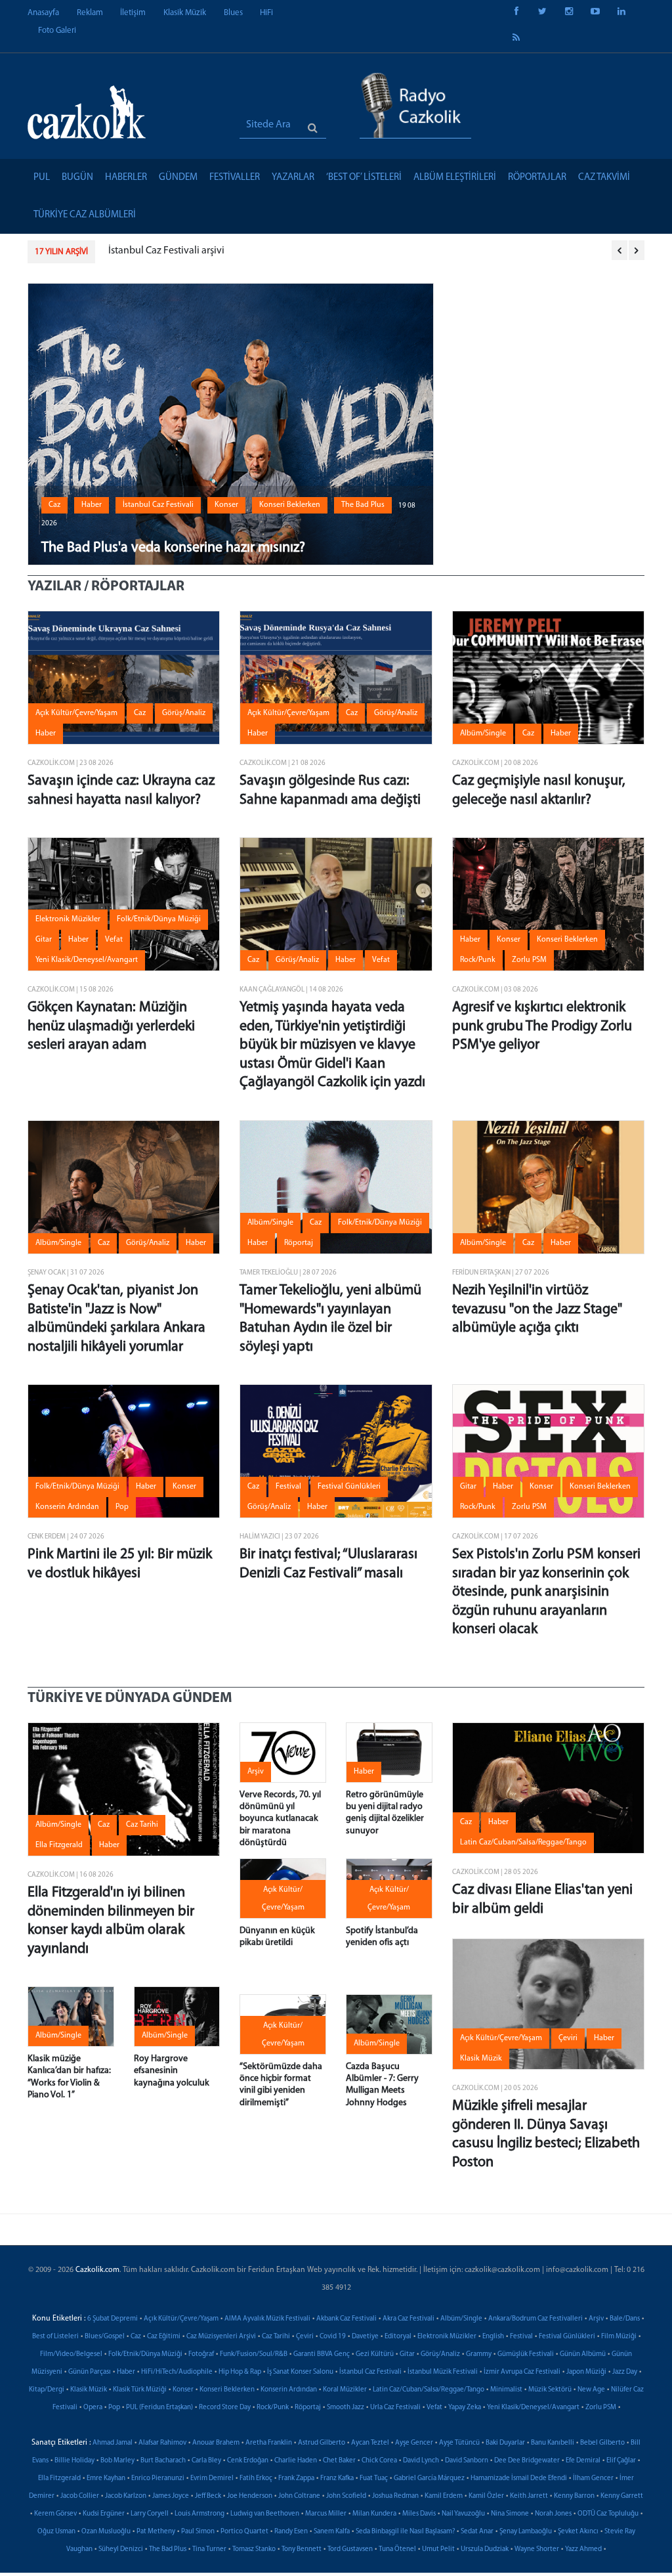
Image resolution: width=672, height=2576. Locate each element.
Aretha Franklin (269, 2443)
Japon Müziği (586, 2372)
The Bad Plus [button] (363, 505)
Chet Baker (339, 2461)
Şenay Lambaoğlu (526, 2532)
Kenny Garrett (622, 2496)
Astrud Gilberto (322, 2443)
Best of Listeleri (55, 2337)
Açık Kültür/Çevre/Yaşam (181, 2319)
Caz (136, 2337)
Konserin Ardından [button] (67, 1507)
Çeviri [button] (568, 2038)
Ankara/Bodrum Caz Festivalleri (535, 2319)
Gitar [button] (44, 940)
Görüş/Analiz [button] (184, 713)
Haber (126, 2372)
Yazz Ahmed (583, 2549)
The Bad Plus (168, 2549)
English (493, 2337)
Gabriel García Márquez (429, 2478)
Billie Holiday (74, 2461)
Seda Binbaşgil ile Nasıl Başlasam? (405, 2532)
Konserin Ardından (289, 2390)
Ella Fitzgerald (59, 2478)
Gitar (407, 2354)
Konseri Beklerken (227, 2390)
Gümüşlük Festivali (526, 2354)
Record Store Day (225, 2408)
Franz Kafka (337, 2478)
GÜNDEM (178, 178)
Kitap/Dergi (47, 2390)
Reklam (90, 13)
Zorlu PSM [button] (529, 960)
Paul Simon (198, 2532)
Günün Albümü (583, 2354)
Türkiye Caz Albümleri (85, 215)
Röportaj (308, 2408)
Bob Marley (117, 2461)
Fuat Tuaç (374, 2478)
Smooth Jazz (346, 2408)
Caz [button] (54, 505)
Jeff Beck (208, 2496)
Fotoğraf (201, 2354)
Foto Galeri (57, 31)
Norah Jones (553, 2514)
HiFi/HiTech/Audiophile (177, 2372)
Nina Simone (510, 2514)
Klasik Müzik (185, 13)
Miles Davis (419, 2514)
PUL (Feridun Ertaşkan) (159, 2408)
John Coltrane (299, 2496)
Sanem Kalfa (332, 2532)
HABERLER (126, 178)
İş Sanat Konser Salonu (300, 2372)
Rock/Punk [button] (478, 960)
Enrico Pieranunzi (158, 2478)
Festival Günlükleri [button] (349, 1487)
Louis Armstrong (199, 2514)
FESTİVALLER (235, 178)
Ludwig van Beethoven (265, 2514)
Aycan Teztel (370, 2443)
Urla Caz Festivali (395, 2408)
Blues (233, 13)
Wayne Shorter (537, 2549)
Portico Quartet (244, 2532)
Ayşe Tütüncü (459, 2443)
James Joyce (171, 2496)
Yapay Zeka (465, 2408)
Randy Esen (291, 2532)
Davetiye (365, 2337)
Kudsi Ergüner (104, 2514)
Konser (183, 2390)
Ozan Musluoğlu (106, 2532)
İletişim (133, 13)
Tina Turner (209, 2549)
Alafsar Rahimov (162, 2443)
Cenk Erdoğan (248, 2461)
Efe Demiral (583, 2461)
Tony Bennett (302, 2549)
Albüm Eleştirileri (455, 178)
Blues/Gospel (105, 2337)
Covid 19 (333, 2337)
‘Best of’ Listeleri (364, 178)
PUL (42, 178)
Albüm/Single (461, 2319)
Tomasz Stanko (254, 2549)
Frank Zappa (296, 2478)
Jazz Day (625, 2372)
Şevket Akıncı (578, 2532)
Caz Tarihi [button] (142, 1825)
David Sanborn (467, 2461)
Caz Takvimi (604, 178)
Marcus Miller (326, 2514)
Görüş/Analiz (440, 2354)
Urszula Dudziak (485, 2549)
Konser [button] (226, 505)
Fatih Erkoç (256, 2478)
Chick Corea (379, 2461)
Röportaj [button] (299, 1243)
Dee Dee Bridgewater (527, 2461)
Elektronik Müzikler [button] (68, 919)
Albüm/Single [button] (483, 733)
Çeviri (305, 2337)
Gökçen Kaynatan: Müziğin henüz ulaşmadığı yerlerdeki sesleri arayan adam (111, 1026)
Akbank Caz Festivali (346, 2319)
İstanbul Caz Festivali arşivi (166, 251)
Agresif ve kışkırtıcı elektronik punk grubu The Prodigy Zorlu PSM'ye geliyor (542, 1026)
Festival (521, 2337)
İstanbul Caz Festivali (370, 2372)
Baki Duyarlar (505, 2443)
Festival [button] (288, 1487)
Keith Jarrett (529, 2496)
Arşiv (596, 2319)
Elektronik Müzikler (447, 2337)
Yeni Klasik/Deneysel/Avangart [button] (87, 960)
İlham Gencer (593, 2478)
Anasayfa (43, 13)
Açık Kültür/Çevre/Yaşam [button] (76, 713)
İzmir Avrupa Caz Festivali (522, 2372)
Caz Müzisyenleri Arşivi (221, 2337)
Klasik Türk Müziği (140, 2390)
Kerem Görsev (55, 2514)
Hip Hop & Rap (240, 2372)
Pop (114, 2408)
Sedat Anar (477, 2532)
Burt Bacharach (163, 2461)
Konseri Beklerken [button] (290, 505)
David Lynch (421, 2461)
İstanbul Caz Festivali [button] (158, 505)
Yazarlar (293, 178)
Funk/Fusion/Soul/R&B (254, 2354)
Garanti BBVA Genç (322, 2354)
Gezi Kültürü (375, 2354)
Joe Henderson (250, 2496)
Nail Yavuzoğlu (463, 2514)
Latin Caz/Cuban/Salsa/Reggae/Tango (429, 2390)
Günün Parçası (90, 2372)
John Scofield (346, 2496)
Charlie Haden (296, 2461)
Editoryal (398, 2337)
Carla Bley (206, 2461)
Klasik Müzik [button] (481, 2059)
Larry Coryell (150, 2514)
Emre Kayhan (106, 2478)
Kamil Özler (486, 2496)
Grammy (479, 2354)
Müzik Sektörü (550, 2390)
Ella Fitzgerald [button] (59, 1845)
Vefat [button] (114, 940)
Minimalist (506, 2390)
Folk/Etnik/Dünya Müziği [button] (159, 919)
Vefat (434, 2408)
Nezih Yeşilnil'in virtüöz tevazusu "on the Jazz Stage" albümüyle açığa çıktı (537, 1309)
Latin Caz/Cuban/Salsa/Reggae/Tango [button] (523, 1843)
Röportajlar (537, 178)
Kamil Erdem (444, 2496)
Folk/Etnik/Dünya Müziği (145, 2354)
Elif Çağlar (621, 2461)
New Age (591, 2390)
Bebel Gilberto (602, 2443)
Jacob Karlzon (126, 2496)
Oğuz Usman (56, 2532)
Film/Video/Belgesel (71, 2354)
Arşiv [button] (256, 1772)
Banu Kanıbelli (553, 2443)
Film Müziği (619, 2337)
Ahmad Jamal (113, 2443)
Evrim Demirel (212, 2478)
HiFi (266, 13)
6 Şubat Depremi (113, 2319)
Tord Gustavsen (350, 2549)
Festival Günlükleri (567, 2337)
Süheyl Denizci (121, 2549)
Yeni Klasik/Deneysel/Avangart (533, 2408)
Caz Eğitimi (164, 2337)
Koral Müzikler (345, 2390)
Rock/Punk (273, 2408)
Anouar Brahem (216, 2443)
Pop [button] (122, 1507)
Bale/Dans (625, 2319)
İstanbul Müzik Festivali (443, 2372)
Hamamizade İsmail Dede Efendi (519, 2478)
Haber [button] (92, 505)
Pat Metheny (156, 2532)
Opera (93, 2408)
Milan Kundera (374, 2514)
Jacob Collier (80, 2496)
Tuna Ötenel (397, 2549)
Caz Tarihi (276, 2337)
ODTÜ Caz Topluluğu (608, 2514)
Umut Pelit (438, 2549)
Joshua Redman (395, 2496)
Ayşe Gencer (414, 2443)
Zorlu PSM (601, 2408)
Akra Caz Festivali (409, 2319)
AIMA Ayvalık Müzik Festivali (267, 2319)
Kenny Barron (574, 2496)
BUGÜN (77, 178)
